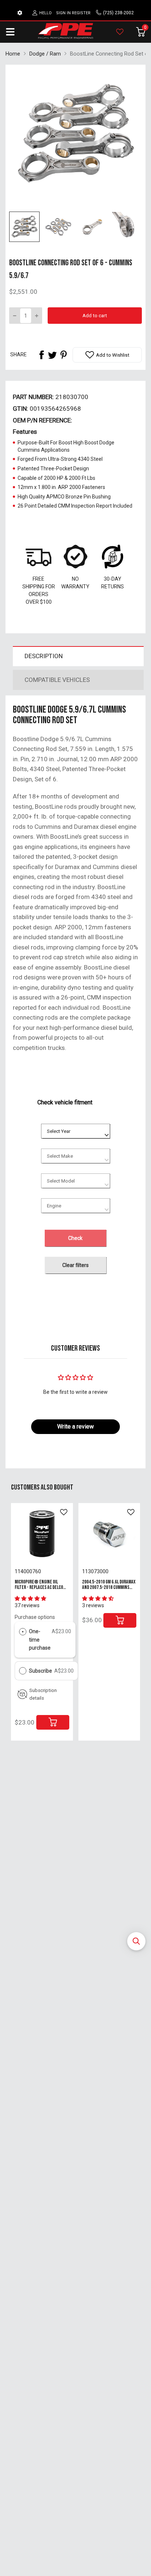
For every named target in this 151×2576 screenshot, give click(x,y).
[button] (136, 1941)
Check (75, 1238)
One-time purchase (40, 1640)
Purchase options (35, 1617)
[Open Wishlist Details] (120, 32)
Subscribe (41, 1671)
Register (81, 13)
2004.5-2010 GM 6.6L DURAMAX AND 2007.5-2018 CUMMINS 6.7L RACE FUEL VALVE (109, 1587)
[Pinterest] (63, 355)
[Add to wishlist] (64, 1512)
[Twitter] (52, 355)
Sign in (63, 13)
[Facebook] (41, 355)
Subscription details (43, 1694)
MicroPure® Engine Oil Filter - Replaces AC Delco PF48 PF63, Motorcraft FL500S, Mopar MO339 (39, 1590)
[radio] (23, 1631)
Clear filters (75, 1265)
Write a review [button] (75, 1427)
